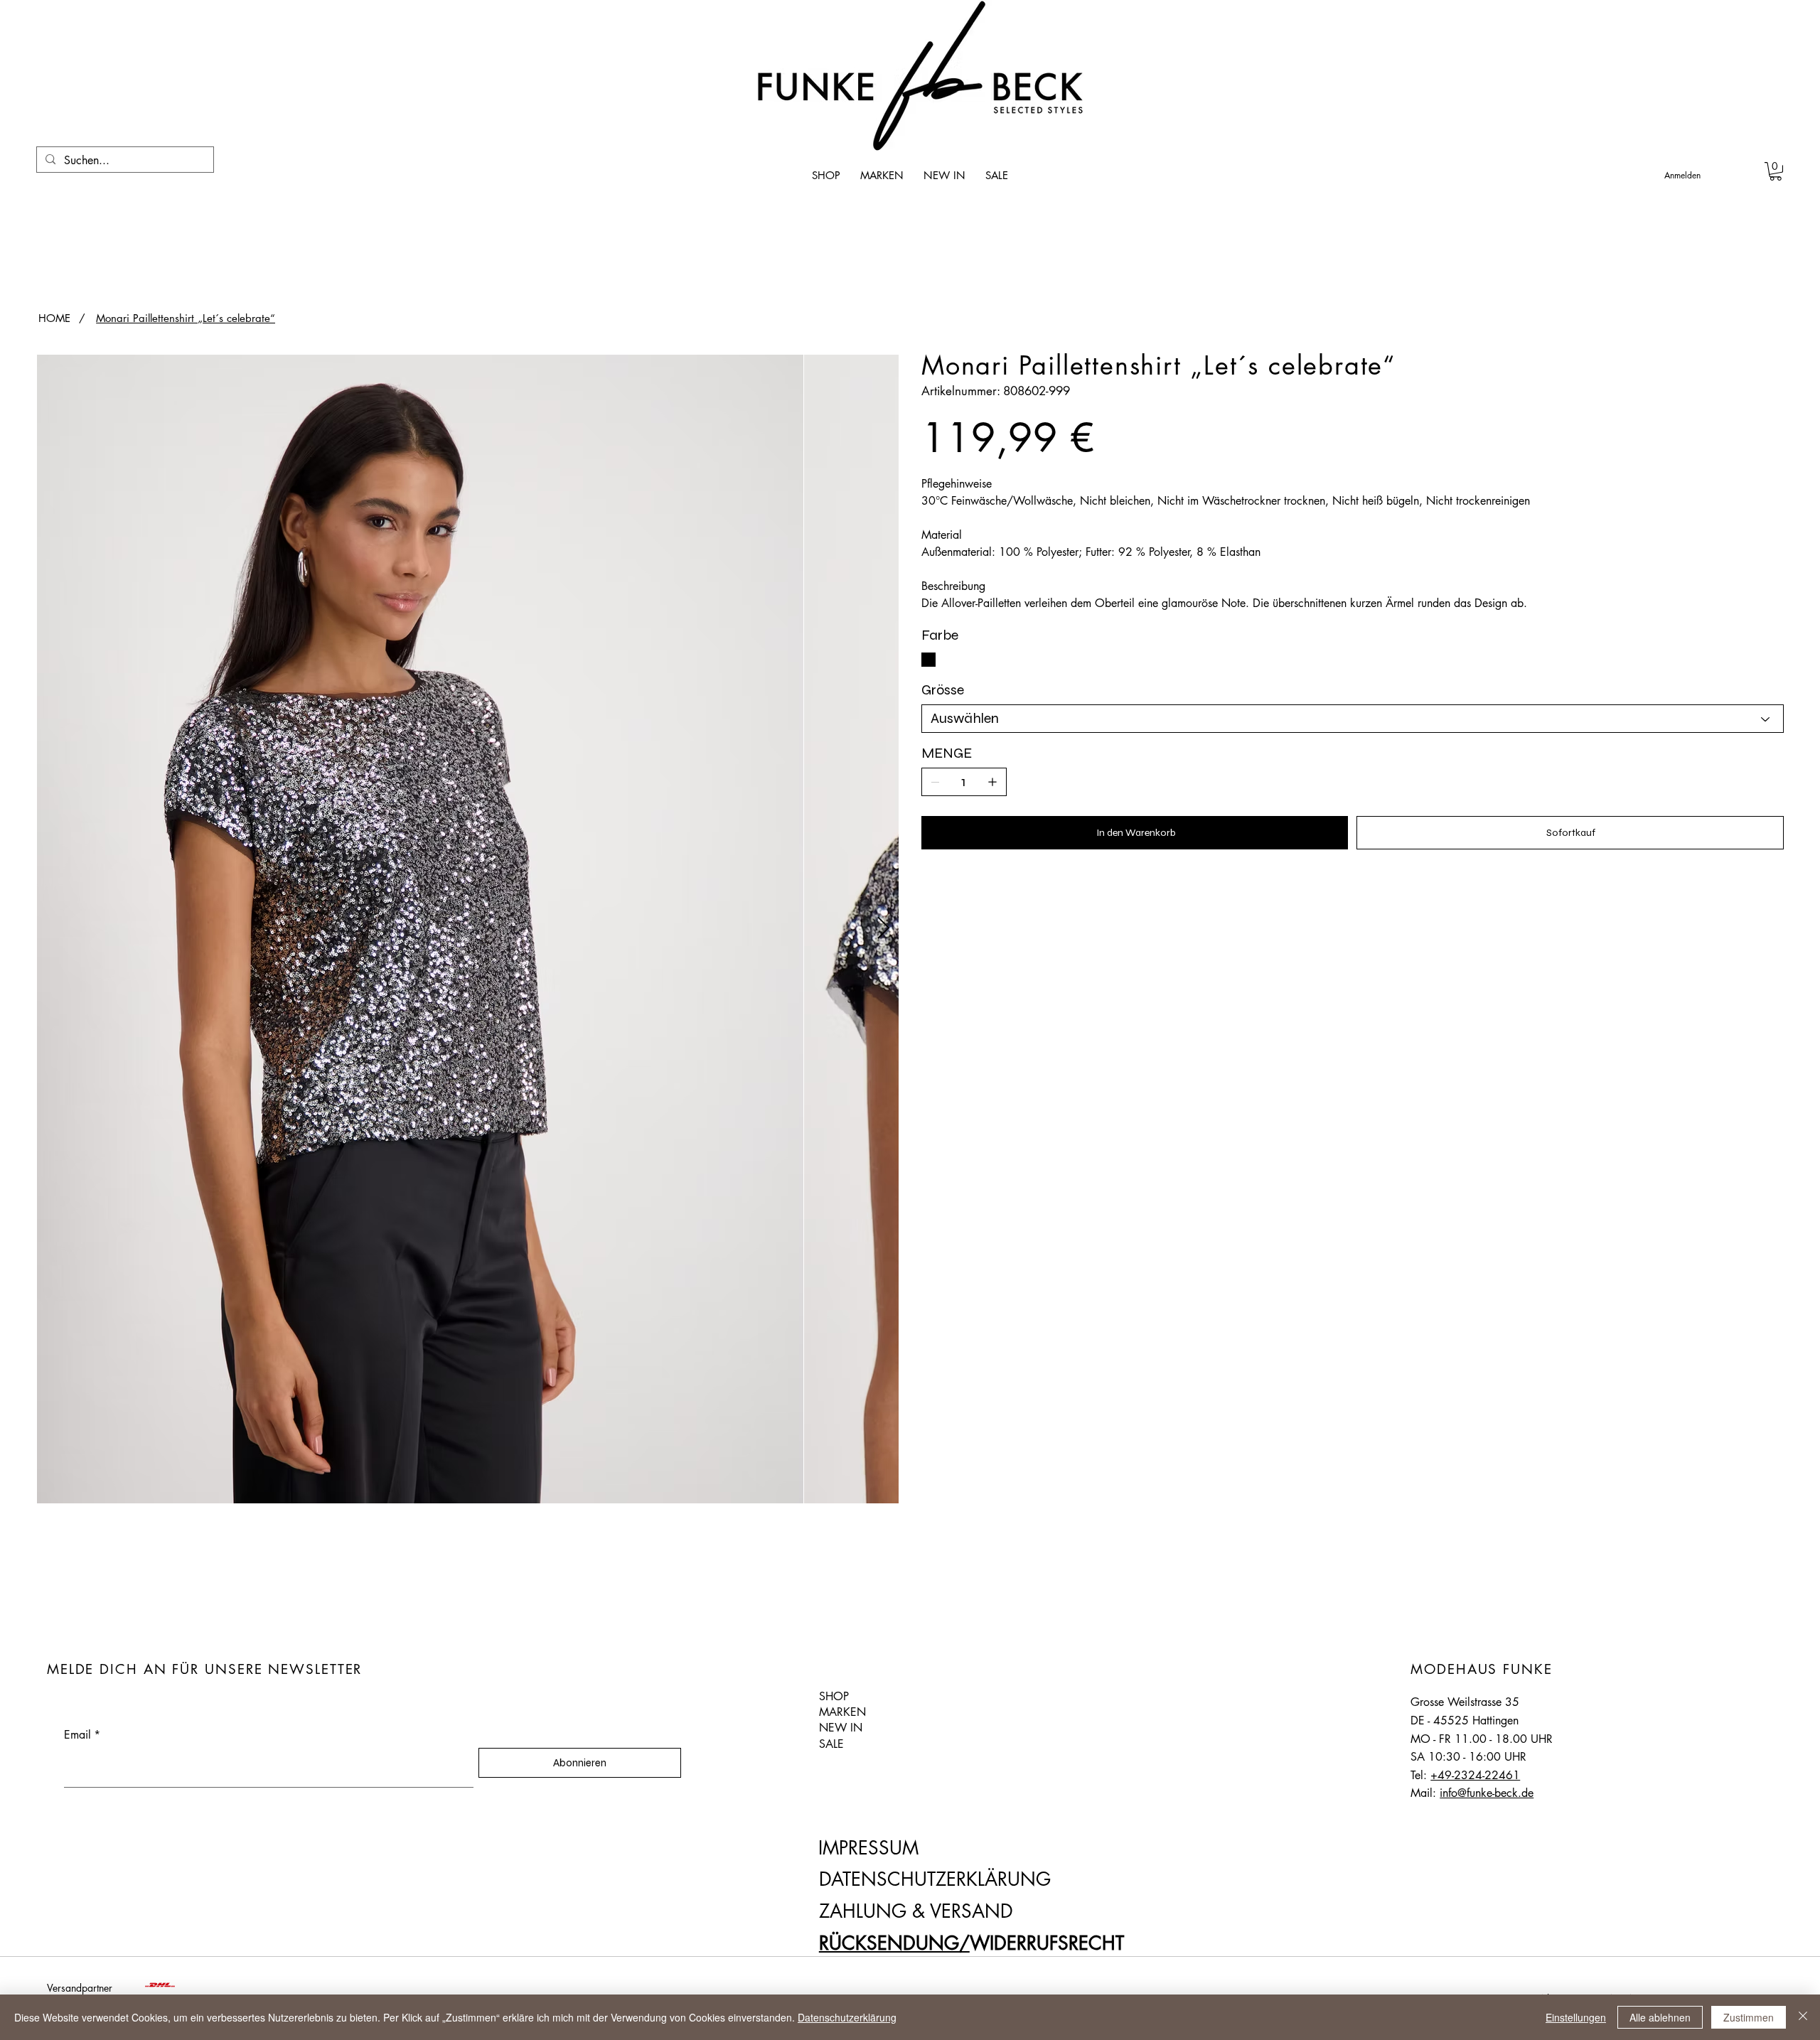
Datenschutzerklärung (847, 2017)
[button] (1776, 171)
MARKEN (842, 1712)
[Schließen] (1803, 2017)
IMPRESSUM (868, 1848)
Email (82, 1735)
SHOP (834, 1696)
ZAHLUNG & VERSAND (916, 1911)
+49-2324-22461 (1475, 1775)
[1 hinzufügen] (992, 782)
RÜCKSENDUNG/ (894, 1943)
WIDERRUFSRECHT (1047, 1943)
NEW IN (841, 1728)
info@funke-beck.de (1487, 1793)
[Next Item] (883, 929)
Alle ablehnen (1660, 2017)
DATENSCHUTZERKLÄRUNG (935, 1879)
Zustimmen (1749, 2017)
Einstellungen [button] (1576, 2017)
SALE (831, 1744)
